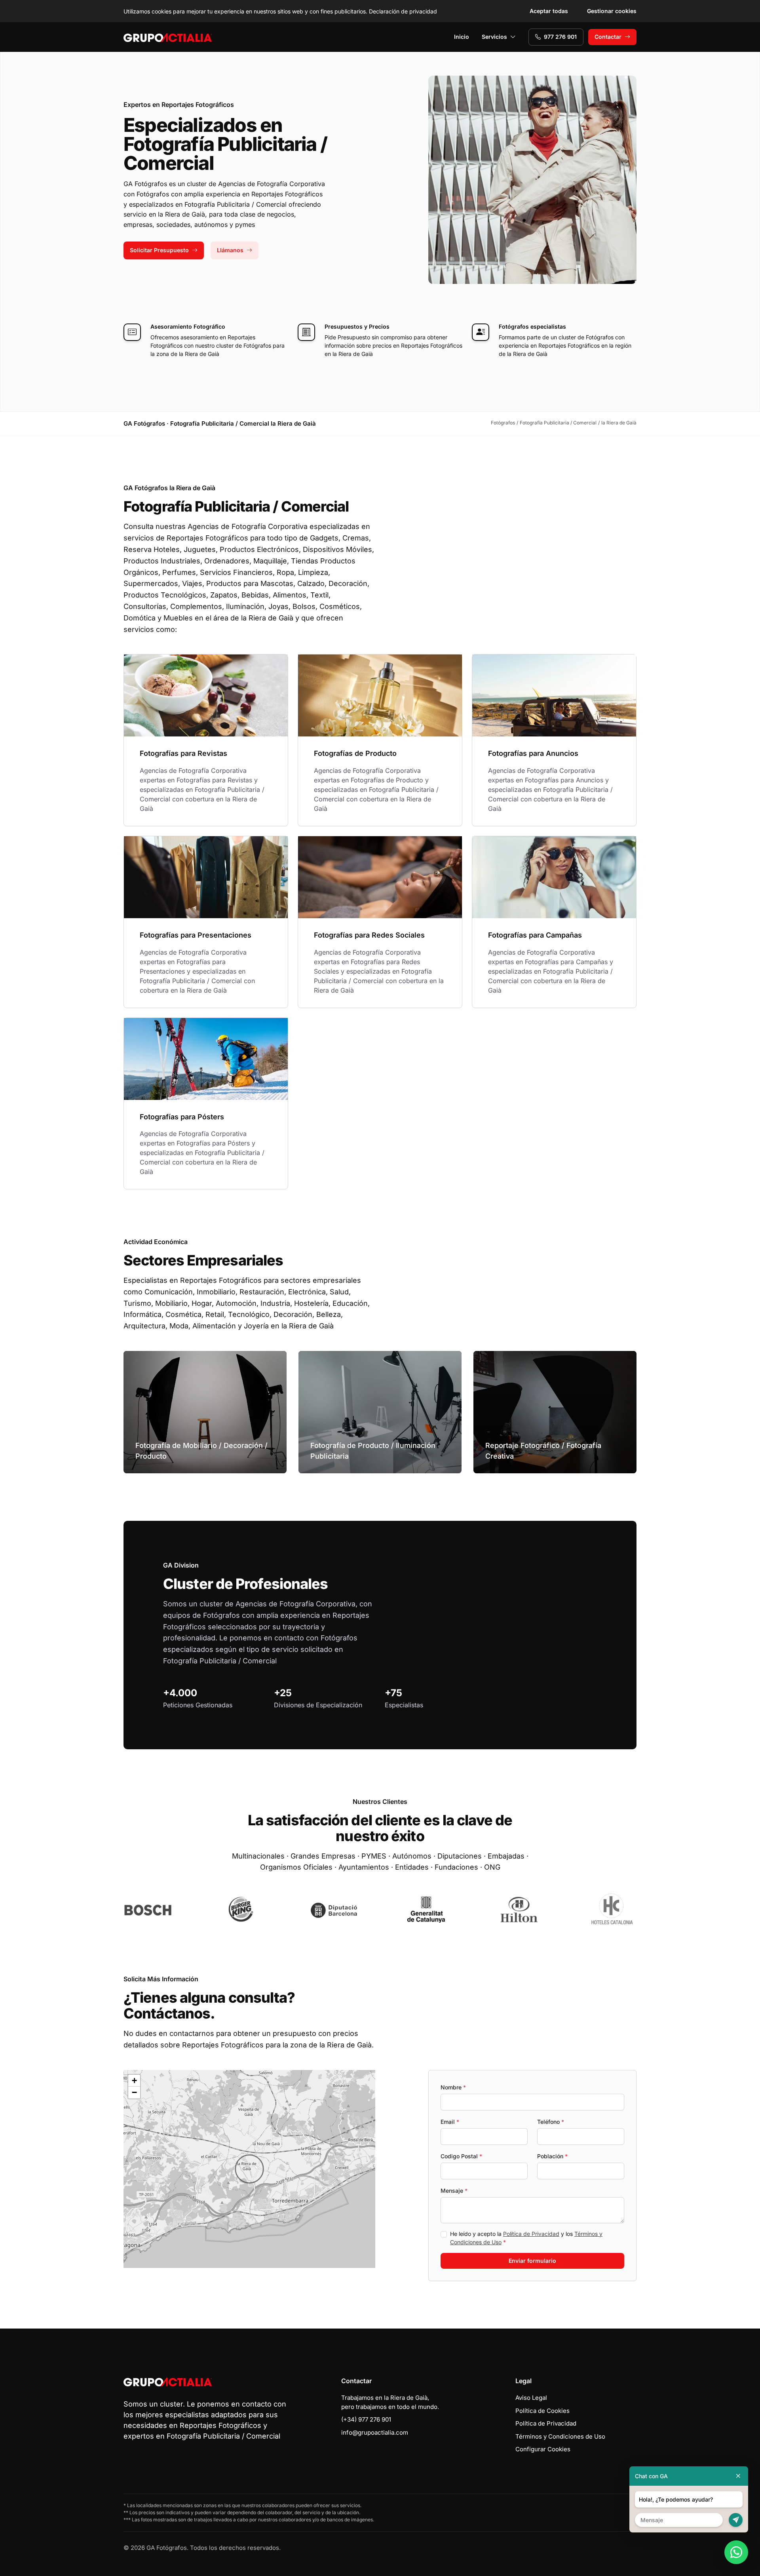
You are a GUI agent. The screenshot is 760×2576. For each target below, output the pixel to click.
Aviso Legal (531, 2398)
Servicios (494, 37)
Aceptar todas (549, 11)
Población (552, 2156)
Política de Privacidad (531, 2234)
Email (450, 2122)
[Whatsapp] (736, 2552)
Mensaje (454, 2191)
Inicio (462, 37)
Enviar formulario (532, 2261)
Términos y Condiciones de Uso (560, 2436)
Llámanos (230, 250)
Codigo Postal (461, 2156)
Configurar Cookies (543, 2449)
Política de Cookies (542, 2411)
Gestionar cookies (612, 11)
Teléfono (551, 2122)
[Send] (736, 2520)
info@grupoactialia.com (375, 2432)
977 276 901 (560, 37)
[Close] (738, 2476)
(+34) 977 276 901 (366, 2419)
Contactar (608, 37)
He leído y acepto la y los (526, 2238)
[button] (249, 2169)
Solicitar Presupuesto (159, 250)
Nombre (453, 2087)
